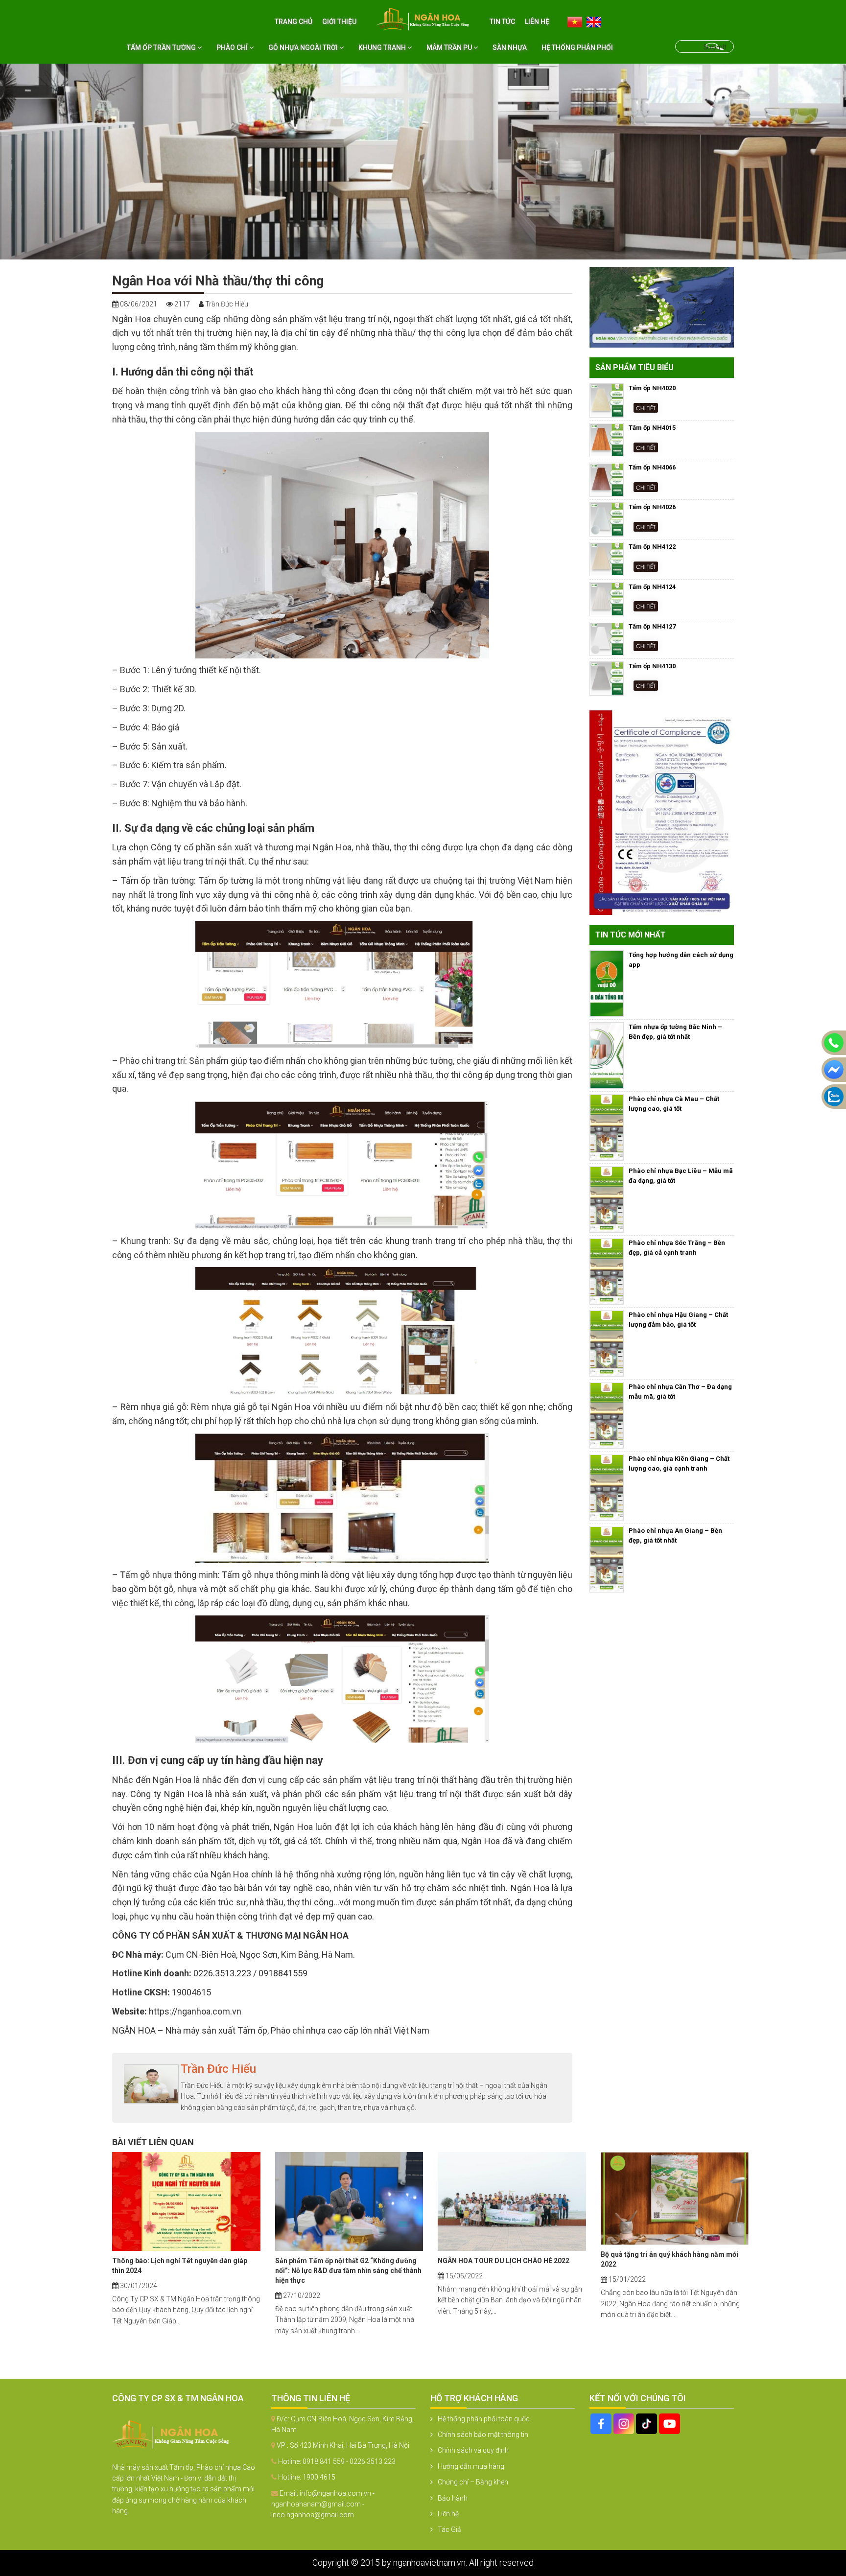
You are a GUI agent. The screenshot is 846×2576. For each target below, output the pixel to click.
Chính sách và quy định (473, 2450)
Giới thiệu (339, 22)
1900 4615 (319, 2477)
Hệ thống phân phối (577, 47)
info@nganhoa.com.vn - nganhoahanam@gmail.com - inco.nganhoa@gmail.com (323, 2504)
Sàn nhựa (510, 47)
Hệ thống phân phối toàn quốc (484, 2419)
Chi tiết (646, 408)
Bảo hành (453, 2498)
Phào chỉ (233, 47)
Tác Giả (449, 2529)
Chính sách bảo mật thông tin (483, 2435)
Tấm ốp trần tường (162, 47)
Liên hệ (537, 22)
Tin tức (502, 22)
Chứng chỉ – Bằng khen (473, 2482)
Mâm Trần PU (450, 47)
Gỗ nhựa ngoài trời (304, 47)
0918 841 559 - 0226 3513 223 (349, 2461)
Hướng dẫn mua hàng (471, 2466)
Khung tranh (383, 47)
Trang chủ (294, 22)
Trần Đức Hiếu (218, 2069)
